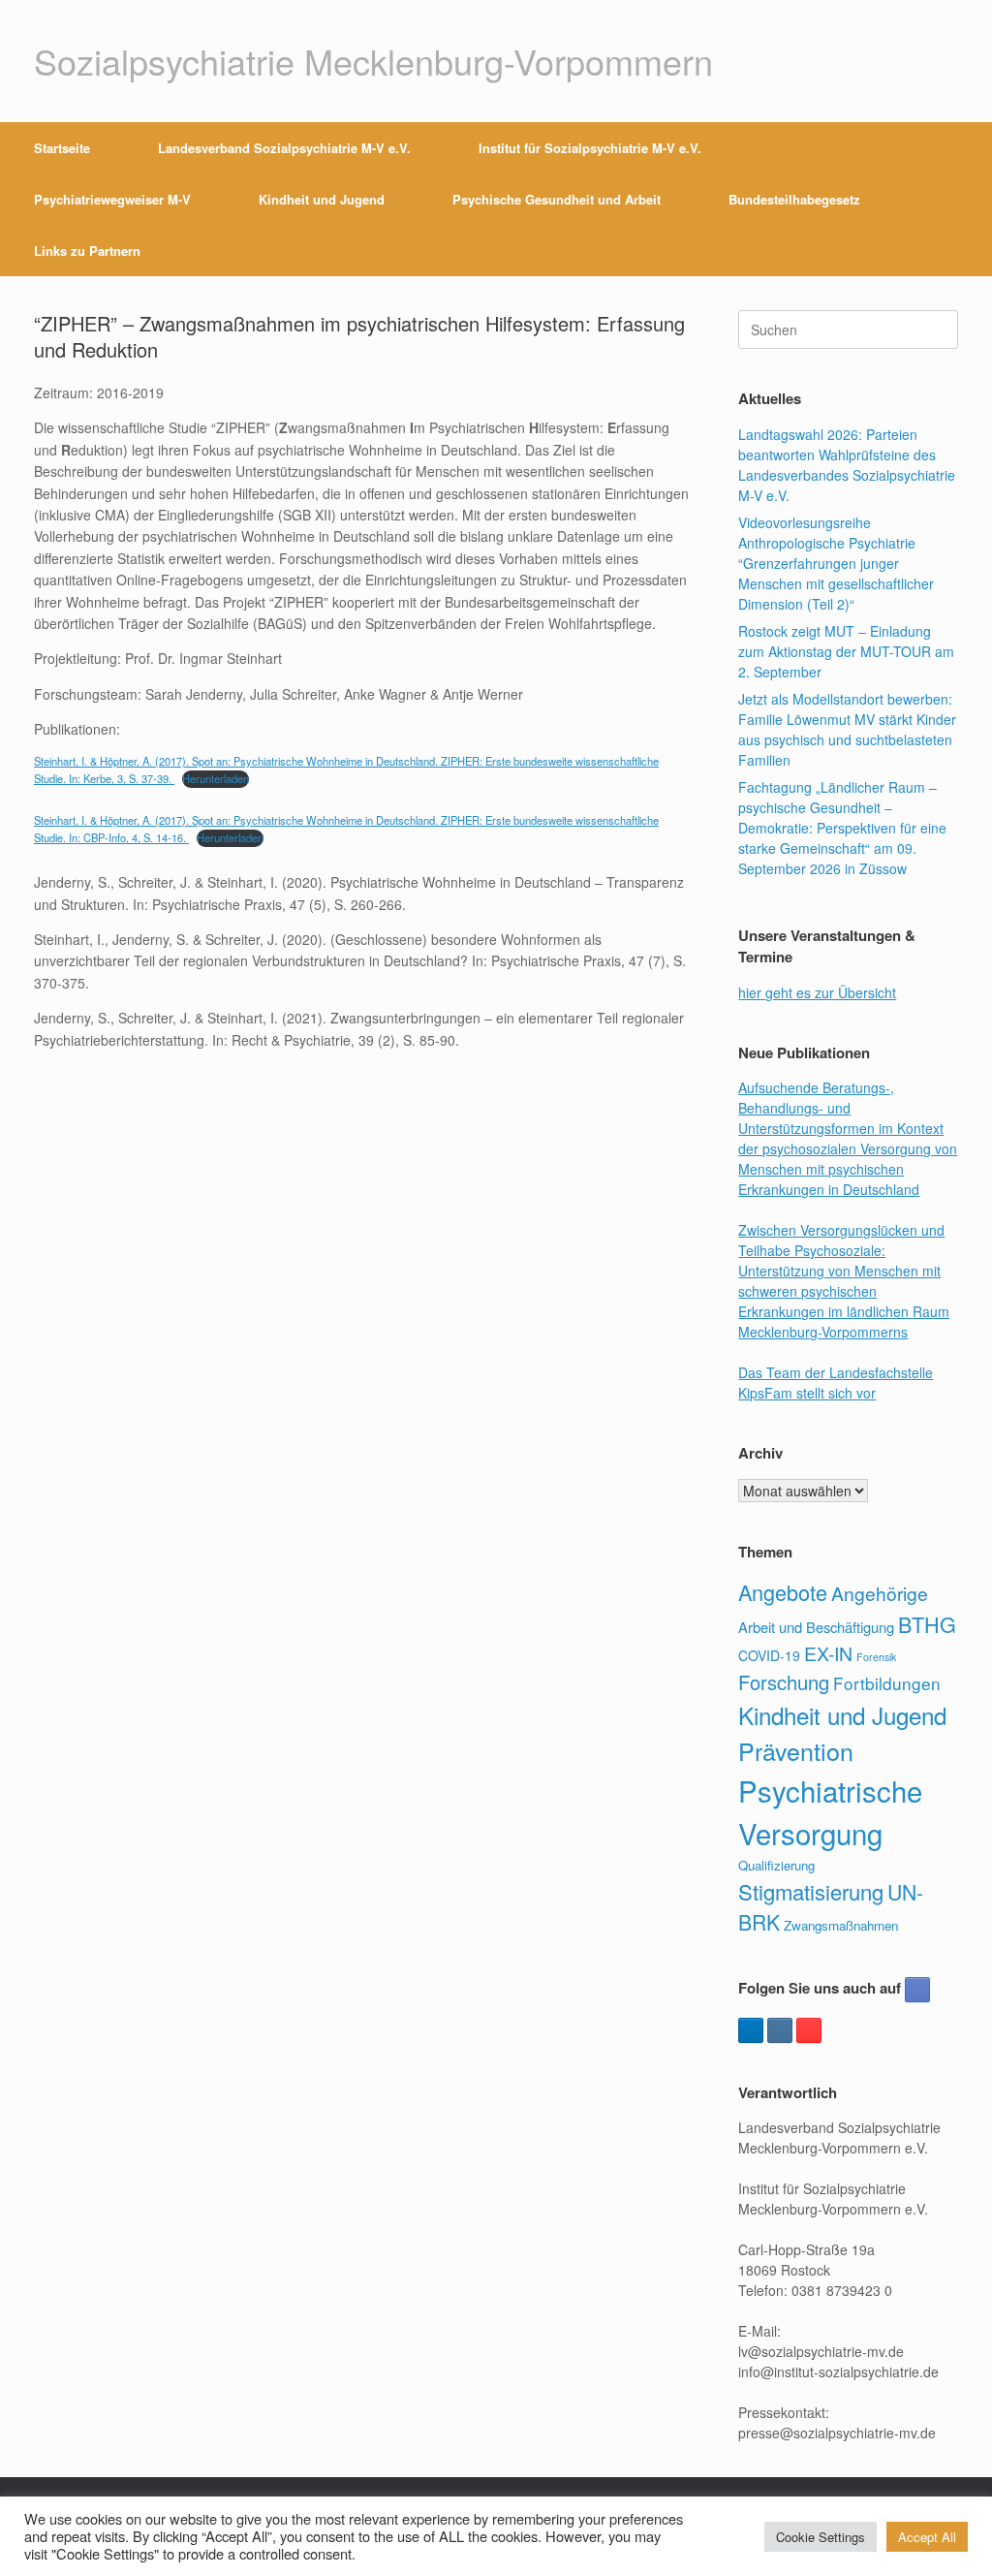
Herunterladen (216, 778)
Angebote (783, 1592)
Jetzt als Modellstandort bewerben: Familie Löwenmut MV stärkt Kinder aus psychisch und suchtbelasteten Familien (847, 729)
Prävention (796, 1750)
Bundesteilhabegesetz (794, 199)
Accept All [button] (927, 2537)
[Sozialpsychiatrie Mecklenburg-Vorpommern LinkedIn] (751, 2030)
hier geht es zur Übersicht (817, 992)
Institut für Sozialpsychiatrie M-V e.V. (590, 148)
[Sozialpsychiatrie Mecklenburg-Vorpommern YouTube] (809, 2030)
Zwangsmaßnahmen (841, 1925)
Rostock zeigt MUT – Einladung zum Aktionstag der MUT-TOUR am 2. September (846, 651)
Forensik (876, 1657)
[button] (963, 199)
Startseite (62, 148)
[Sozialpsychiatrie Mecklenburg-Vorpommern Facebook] (917, 1990)
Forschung (784, 1682)
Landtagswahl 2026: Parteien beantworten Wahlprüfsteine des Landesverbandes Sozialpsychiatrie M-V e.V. (847, 465)
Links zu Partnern (87, 251)
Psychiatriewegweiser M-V (112, 199)
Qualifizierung (776, 1865)
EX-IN (828, 1653)
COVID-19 (769, 1655)
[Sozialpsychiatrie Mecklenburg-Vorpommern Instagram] (780, 2030)
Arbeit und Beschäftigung (816, 1627)
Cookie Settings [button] (821, 2537)
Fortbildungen (887, 1683)
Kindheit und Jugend (322, 199)
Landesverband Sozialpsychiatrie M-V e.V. (284, 148)
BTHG (927, 1624)
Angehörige (880, 1593)
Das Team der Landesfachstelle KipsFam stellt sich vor (836, 1382)
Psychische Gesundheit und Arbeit (557, 199)
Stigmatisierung (811, 1891)
